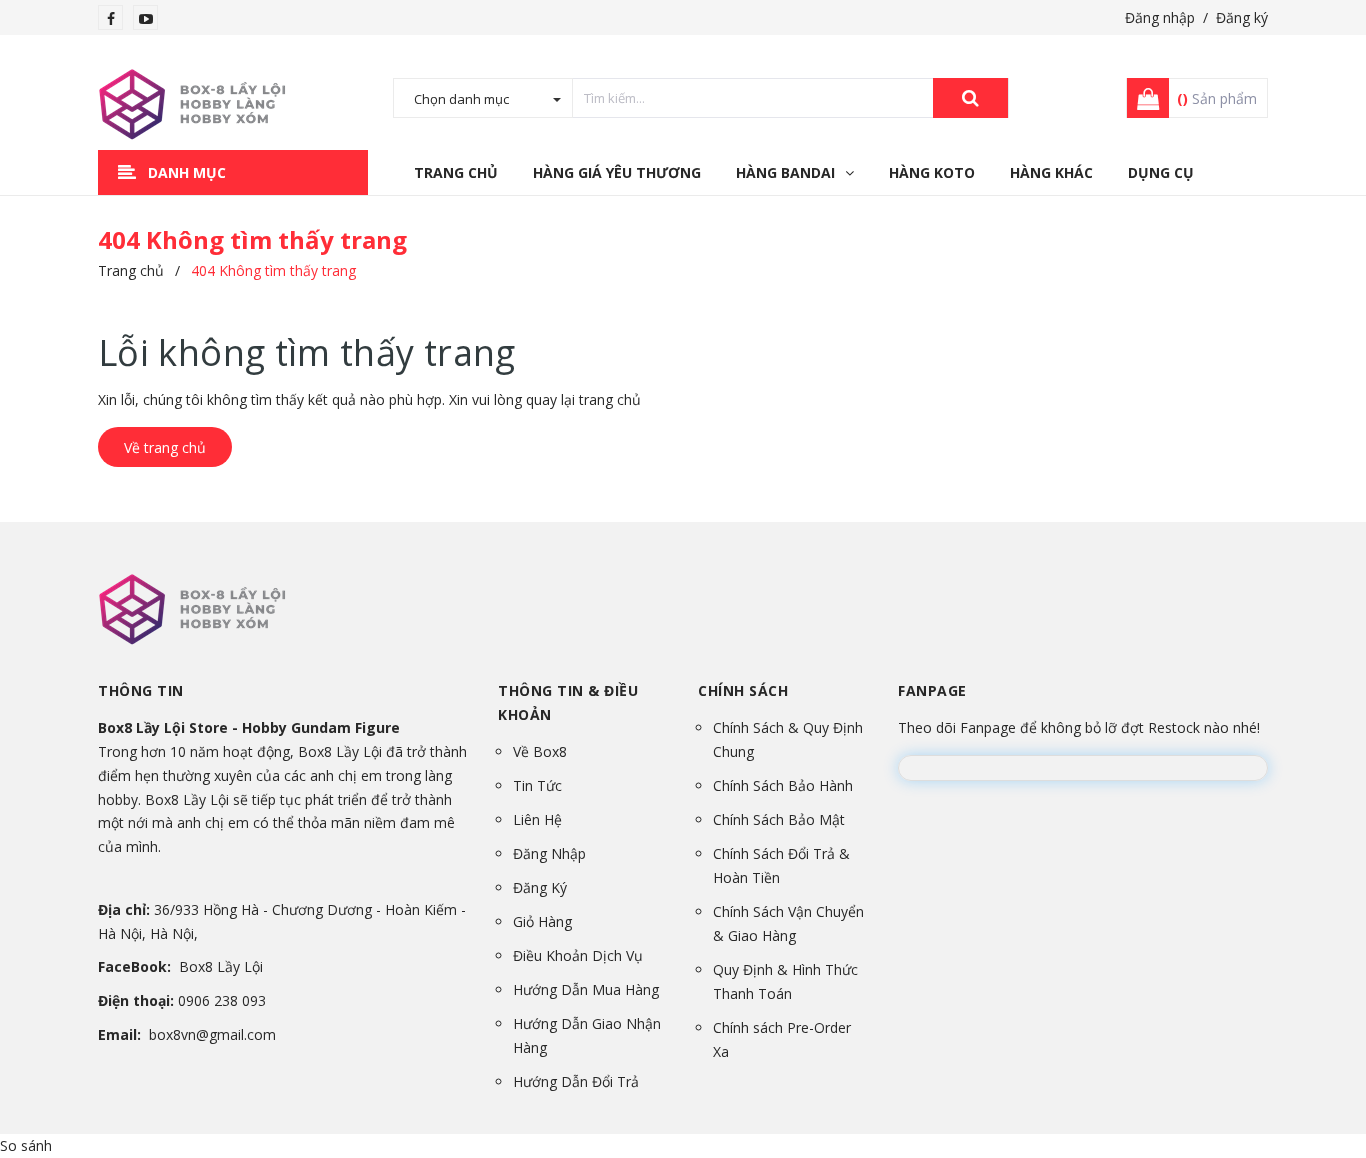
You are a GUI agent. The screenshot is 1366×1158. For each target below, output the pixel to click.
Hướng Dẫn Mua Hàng (586, 989)
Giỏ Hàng (542, 921)
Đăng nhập (1160, 17)
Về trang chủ (165, 447)
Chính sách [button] (743, 690)
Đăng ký (1242, 17)
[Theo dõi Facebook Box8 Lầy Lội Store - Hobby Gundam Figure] (111, 18)
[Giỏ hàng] (1142, 98)
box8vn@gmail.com (212, 1034)
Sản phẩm (1217, 98)
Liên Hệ (537, 819)
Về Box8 (540, 751)
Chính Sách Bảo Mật (779, 819)
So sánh (26, 1145)
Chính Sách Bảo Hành (783, 785)
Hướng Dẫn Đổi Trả (576, 1081)
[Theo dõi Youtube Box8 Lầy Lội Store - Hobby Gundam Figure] (146, 18)
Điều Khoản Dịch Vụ (578, 955)
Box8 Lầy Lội (221, 966)
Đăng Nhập (549, 853)
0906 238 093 (222, 1000)
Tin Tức (537, 785)
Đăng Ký (540, 887)
